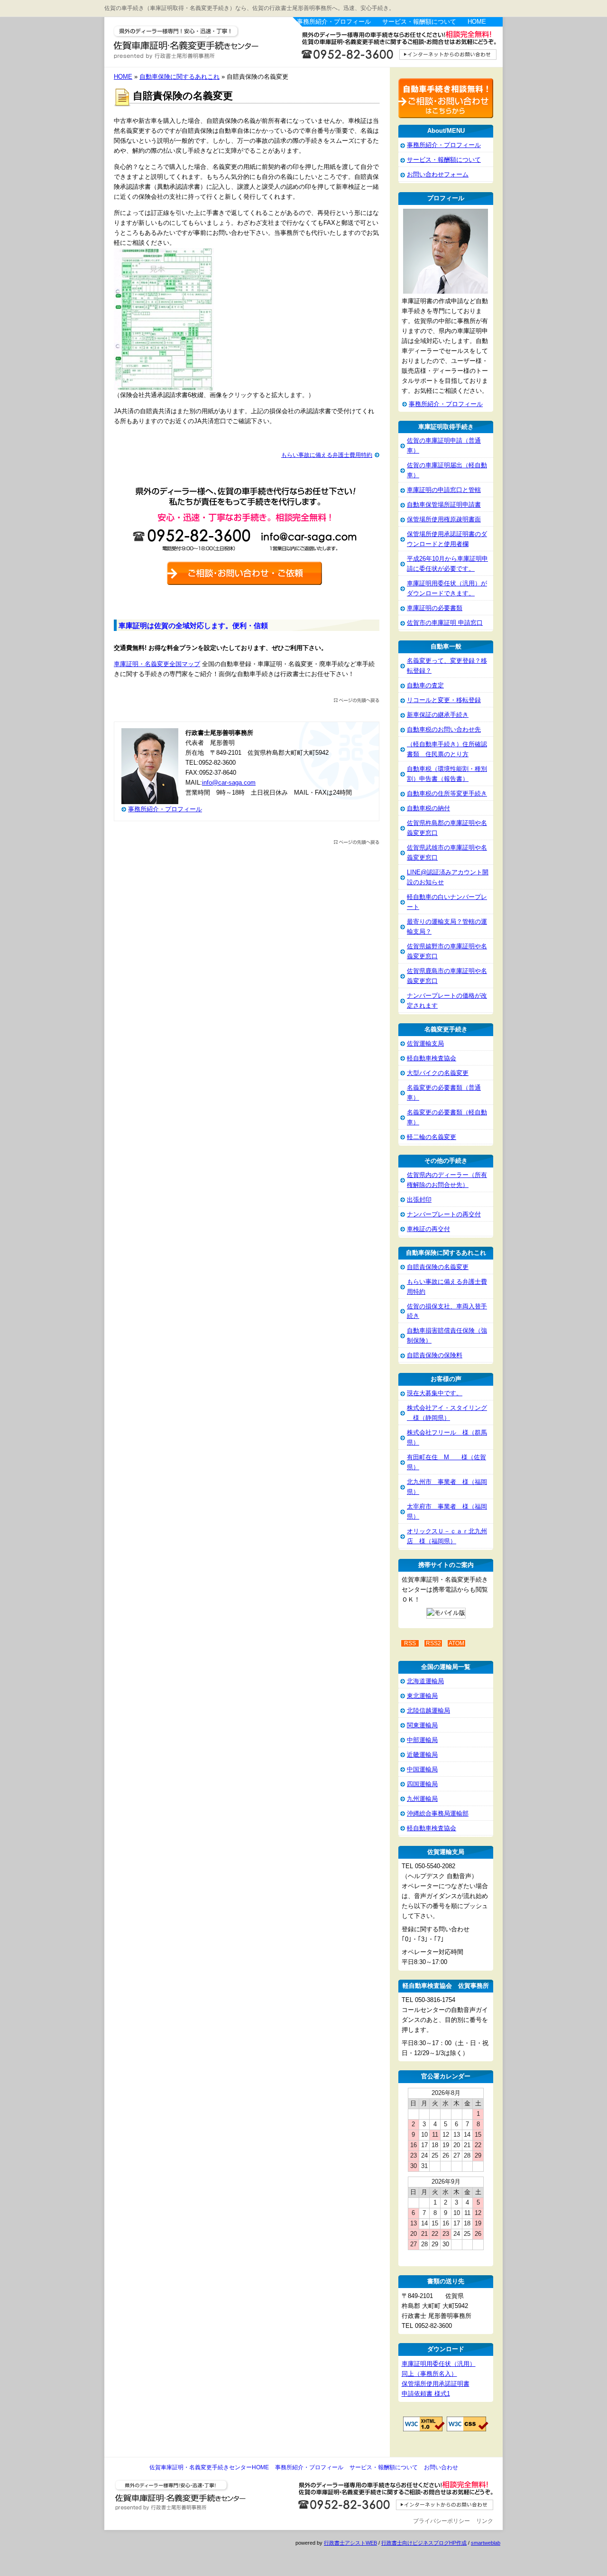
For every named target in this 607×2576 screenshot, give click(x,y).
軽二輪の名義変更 (432, 1137)
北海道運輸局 (425, 1681)
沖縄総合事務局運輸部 (438, 1813)
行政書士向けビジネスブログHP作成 (424, 2543)
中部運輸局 (422, 1740)
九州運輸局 (422, 1799)
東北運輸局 (422, 1696)
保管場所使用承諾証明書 (436, 2384)
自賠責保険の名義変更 (438, 1267)
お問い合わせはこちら (398, 49)
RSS (410, 1643)
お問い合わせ (441, 2467)
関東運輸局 (422, 1725)
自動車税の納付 (428, 808)
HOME (477, 22)
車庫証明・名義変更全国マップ (157, 664)
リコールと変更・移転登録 (444, 700)
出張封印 (419, 1200)
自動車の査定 (425, 685)
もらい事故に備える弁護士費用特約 (327, 455)
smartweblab (486, 2543)
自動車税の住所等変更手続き (447, 793)
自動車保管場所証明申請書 (444, 505)
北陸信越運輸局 (428, 1710)
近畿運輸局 (422, 1755)
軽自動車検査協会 (432, 1058)
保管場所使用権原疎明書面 (444, 519)
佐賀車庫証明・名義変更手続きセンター (199, 43)
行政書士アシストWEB (350, 2543)
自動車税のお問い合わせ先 (444, 729)
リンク (485, 2521)
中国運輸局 (422, 1769)
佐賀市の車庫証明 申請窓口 (445, 623)
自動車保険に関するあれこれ (179, 77)
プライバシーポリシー (441, 2521)
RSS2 (433, 1643)
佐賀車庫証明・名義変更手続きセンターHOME (209, 2467)
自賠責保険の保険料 (435, 1355)
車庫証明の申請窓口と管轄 (444, 490)
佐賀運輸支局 (425, 1043)
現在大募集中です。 (435, 1393)
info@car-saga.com (229, 783)
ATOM (456, 1643)
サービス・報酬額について (419, 22)
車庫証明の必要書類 (435, 608)
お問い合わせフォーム (438, 174)
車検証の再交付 (428, 1229)
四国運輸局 (422, 1784)
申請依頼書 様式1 (426, 2394)
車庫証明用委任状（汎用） (439, 2364)
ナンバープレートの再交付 (444, 1214)
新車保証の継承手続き (438, 715)
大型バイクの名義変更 (438, 1073)
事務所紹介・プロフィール (334, 22)
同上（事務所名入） (429, 2374)
